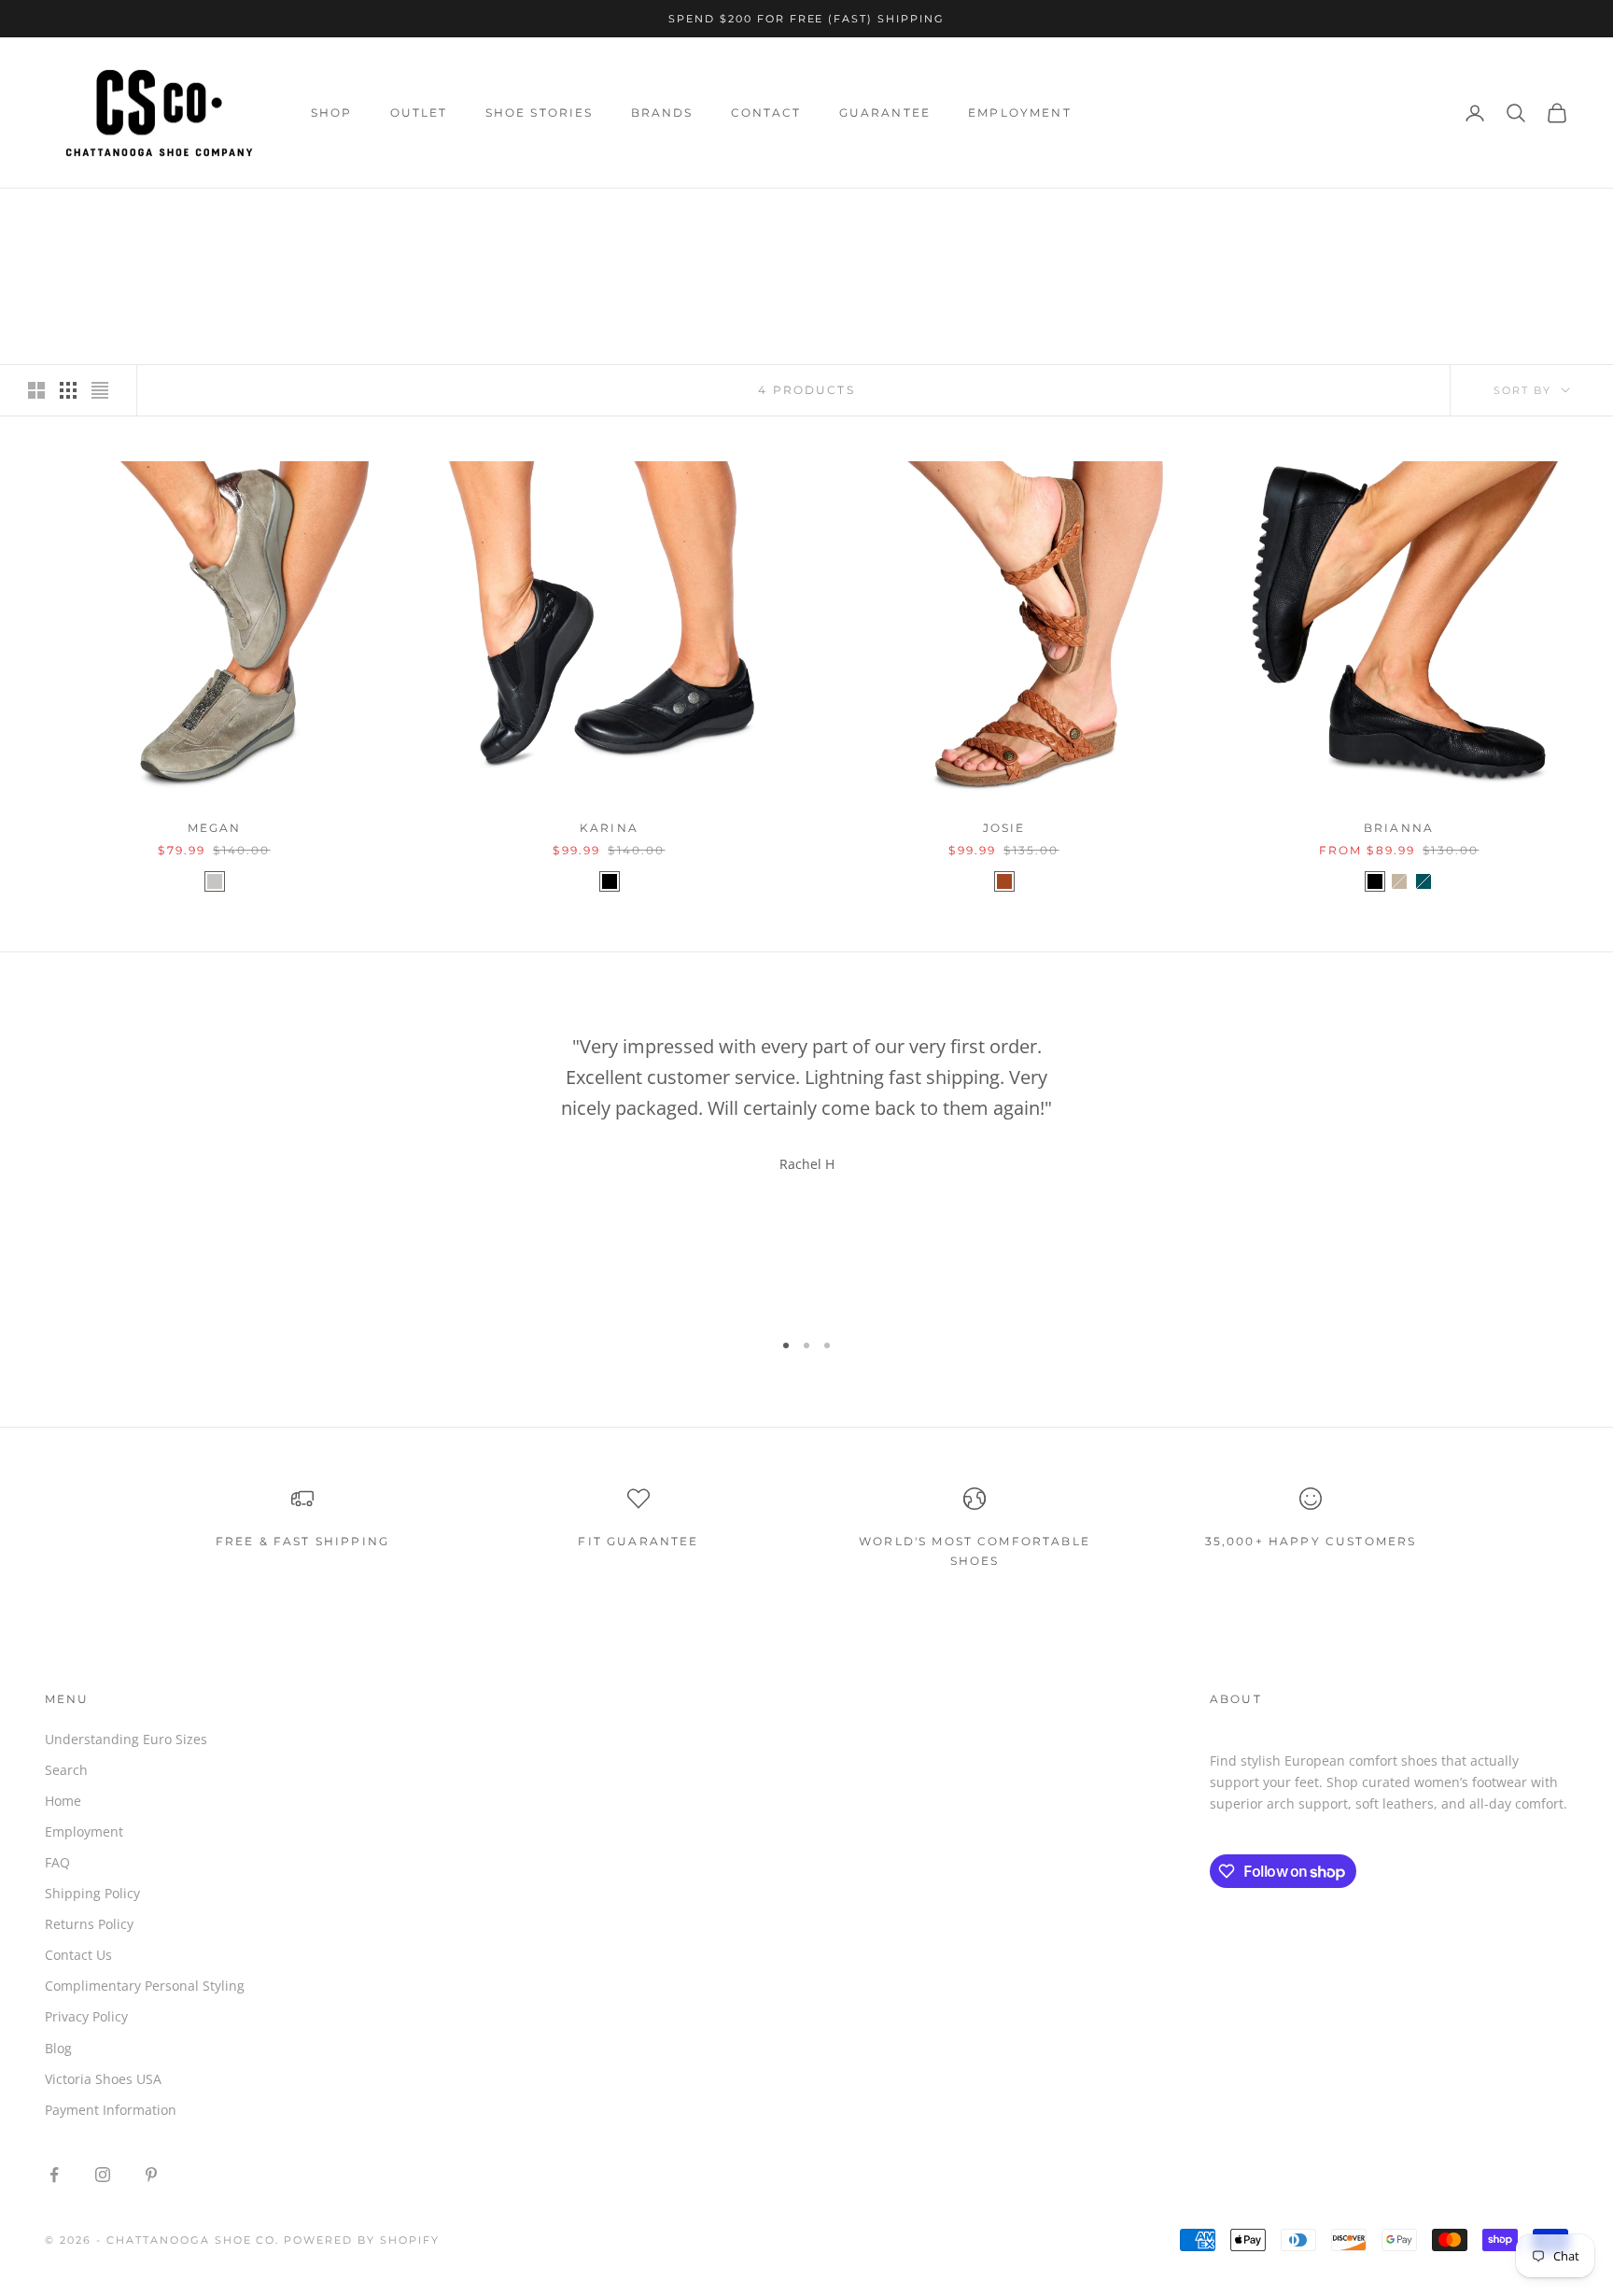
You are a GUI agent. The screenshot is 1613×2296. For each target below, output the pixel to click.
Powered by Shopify (362, 2240)
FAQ (57, 1862)
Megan (215, 828)
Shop (115, 215)
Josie (1004, 828)
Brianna (1399, 828)
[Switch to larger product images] (36, 390)
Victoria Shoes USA (103, 2079)
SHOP (332, 113)
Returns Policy (89, 1924)
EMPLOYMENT (1020, 113)
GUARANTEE (885, 113)
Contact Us (78, 1955)
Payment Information (111, 2110)
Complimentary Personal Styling (145, 1986)
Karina (609, 828)
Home (62, 215)
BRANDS (662, 113)
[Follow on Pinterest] (151, 2175)
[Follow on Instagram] (103, 2175)
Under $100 (188, 215)
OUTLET (419, 113)
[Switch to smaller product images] (68, 390)
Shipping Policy (92, 1893)
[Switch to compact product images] (100, 390)
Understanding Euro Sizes (126, 1739)
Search (66, 1770)
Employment (84, 1831)
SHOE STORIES (540, 113)
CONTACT (766, 113)
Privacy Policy (86, 2016)
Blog (58, 2048)
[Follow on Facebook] (54, 2175)
